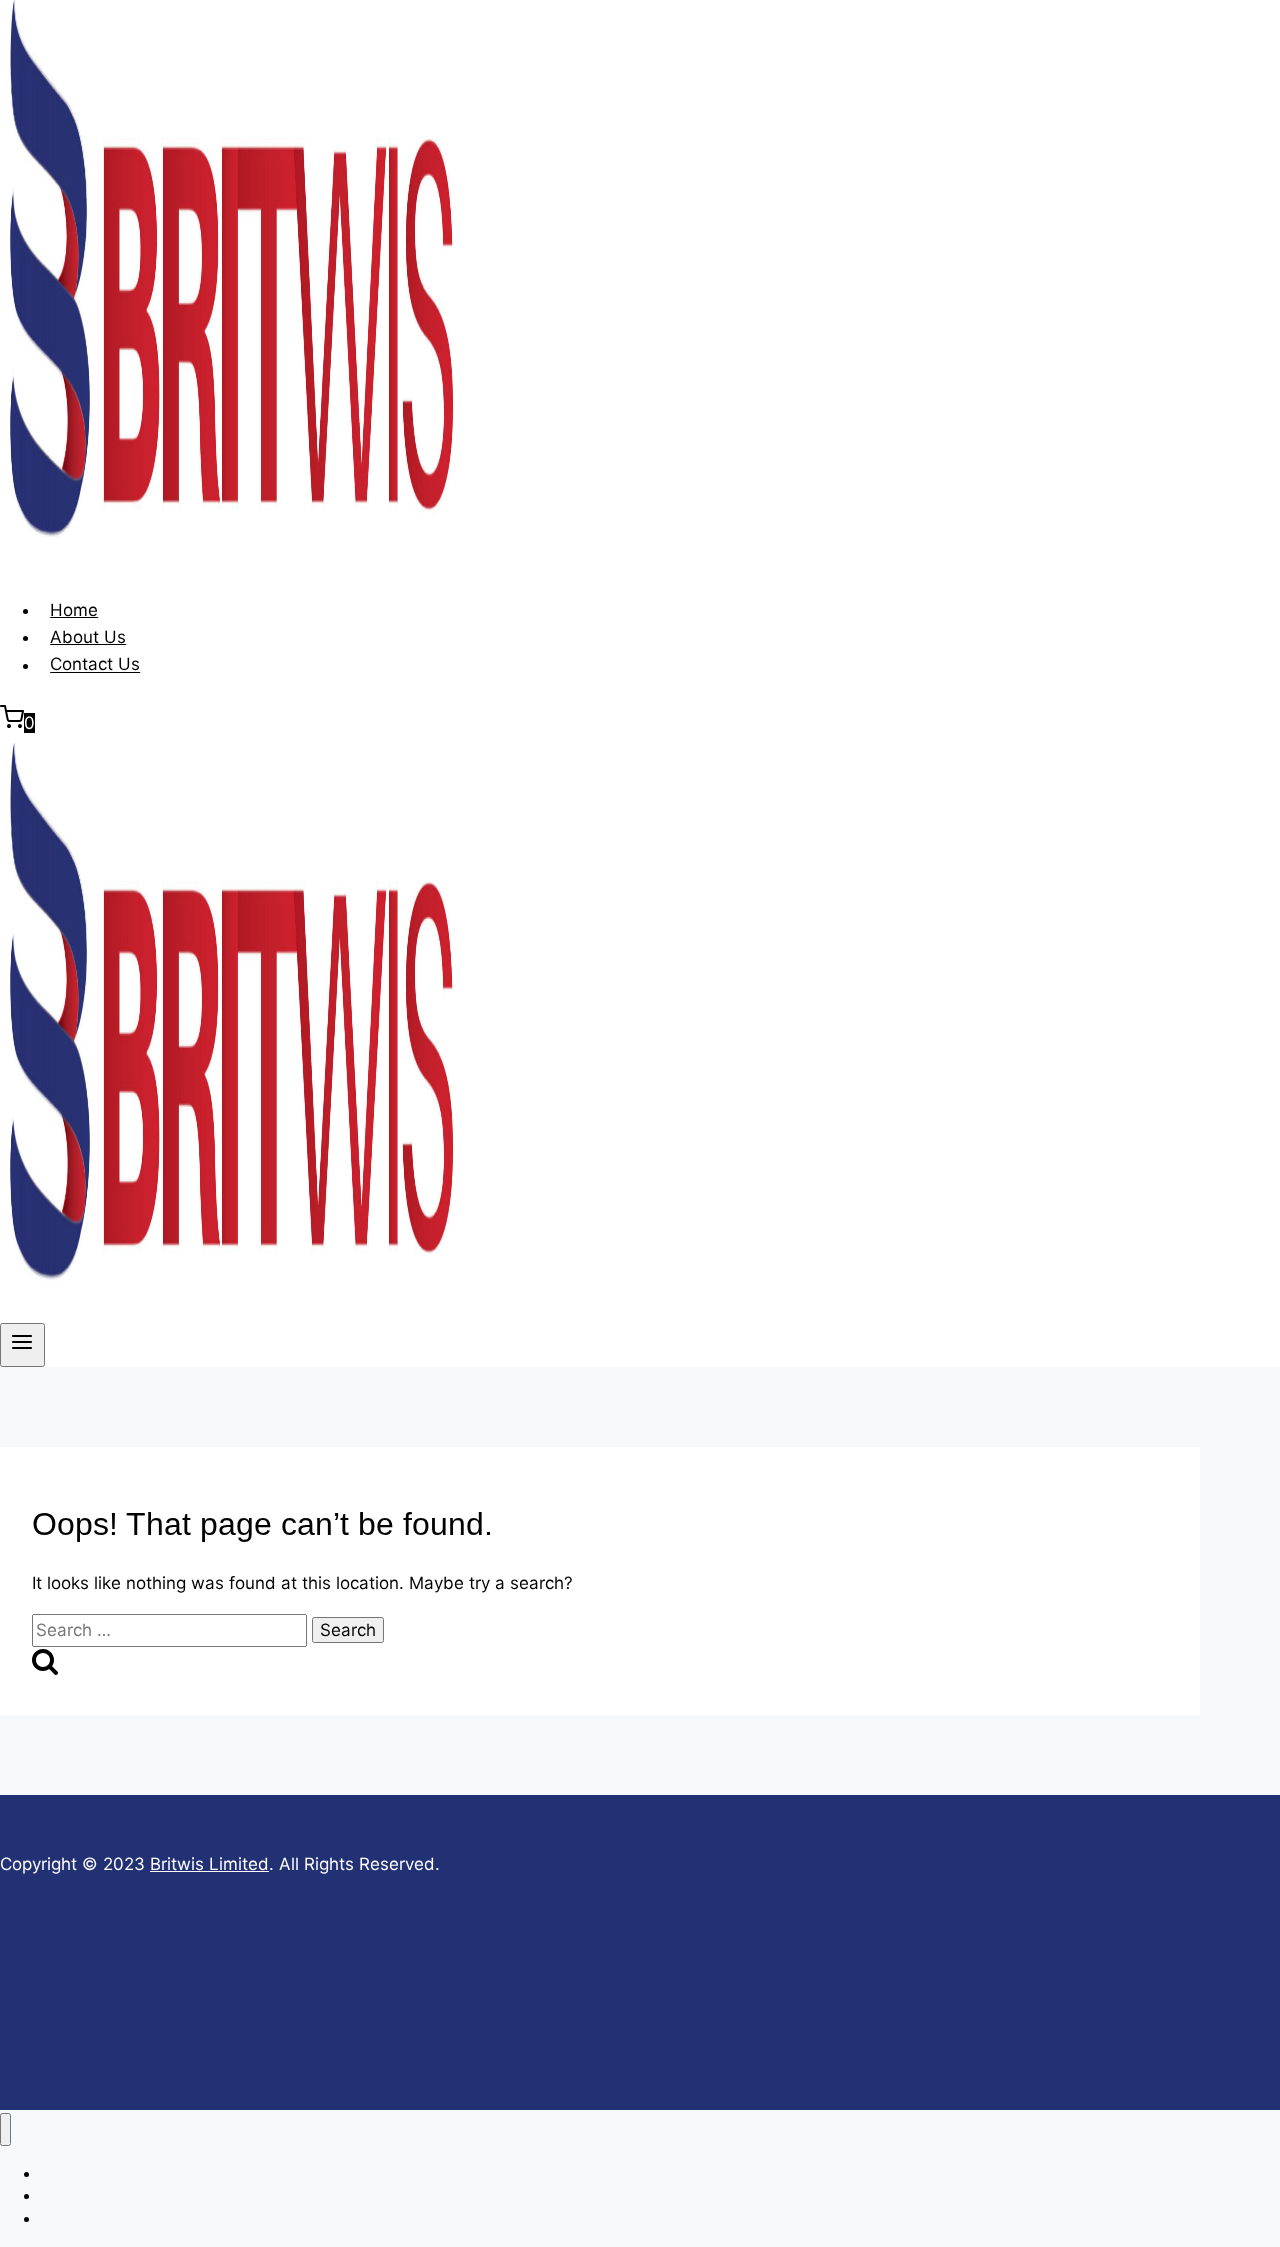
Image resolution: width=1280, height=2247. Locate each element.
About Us (88, 637)
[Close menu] (5, 2129)
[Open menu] (22, 1345)
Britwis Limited (209, 1864)
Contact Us (95, 665)
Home (74, 610)
